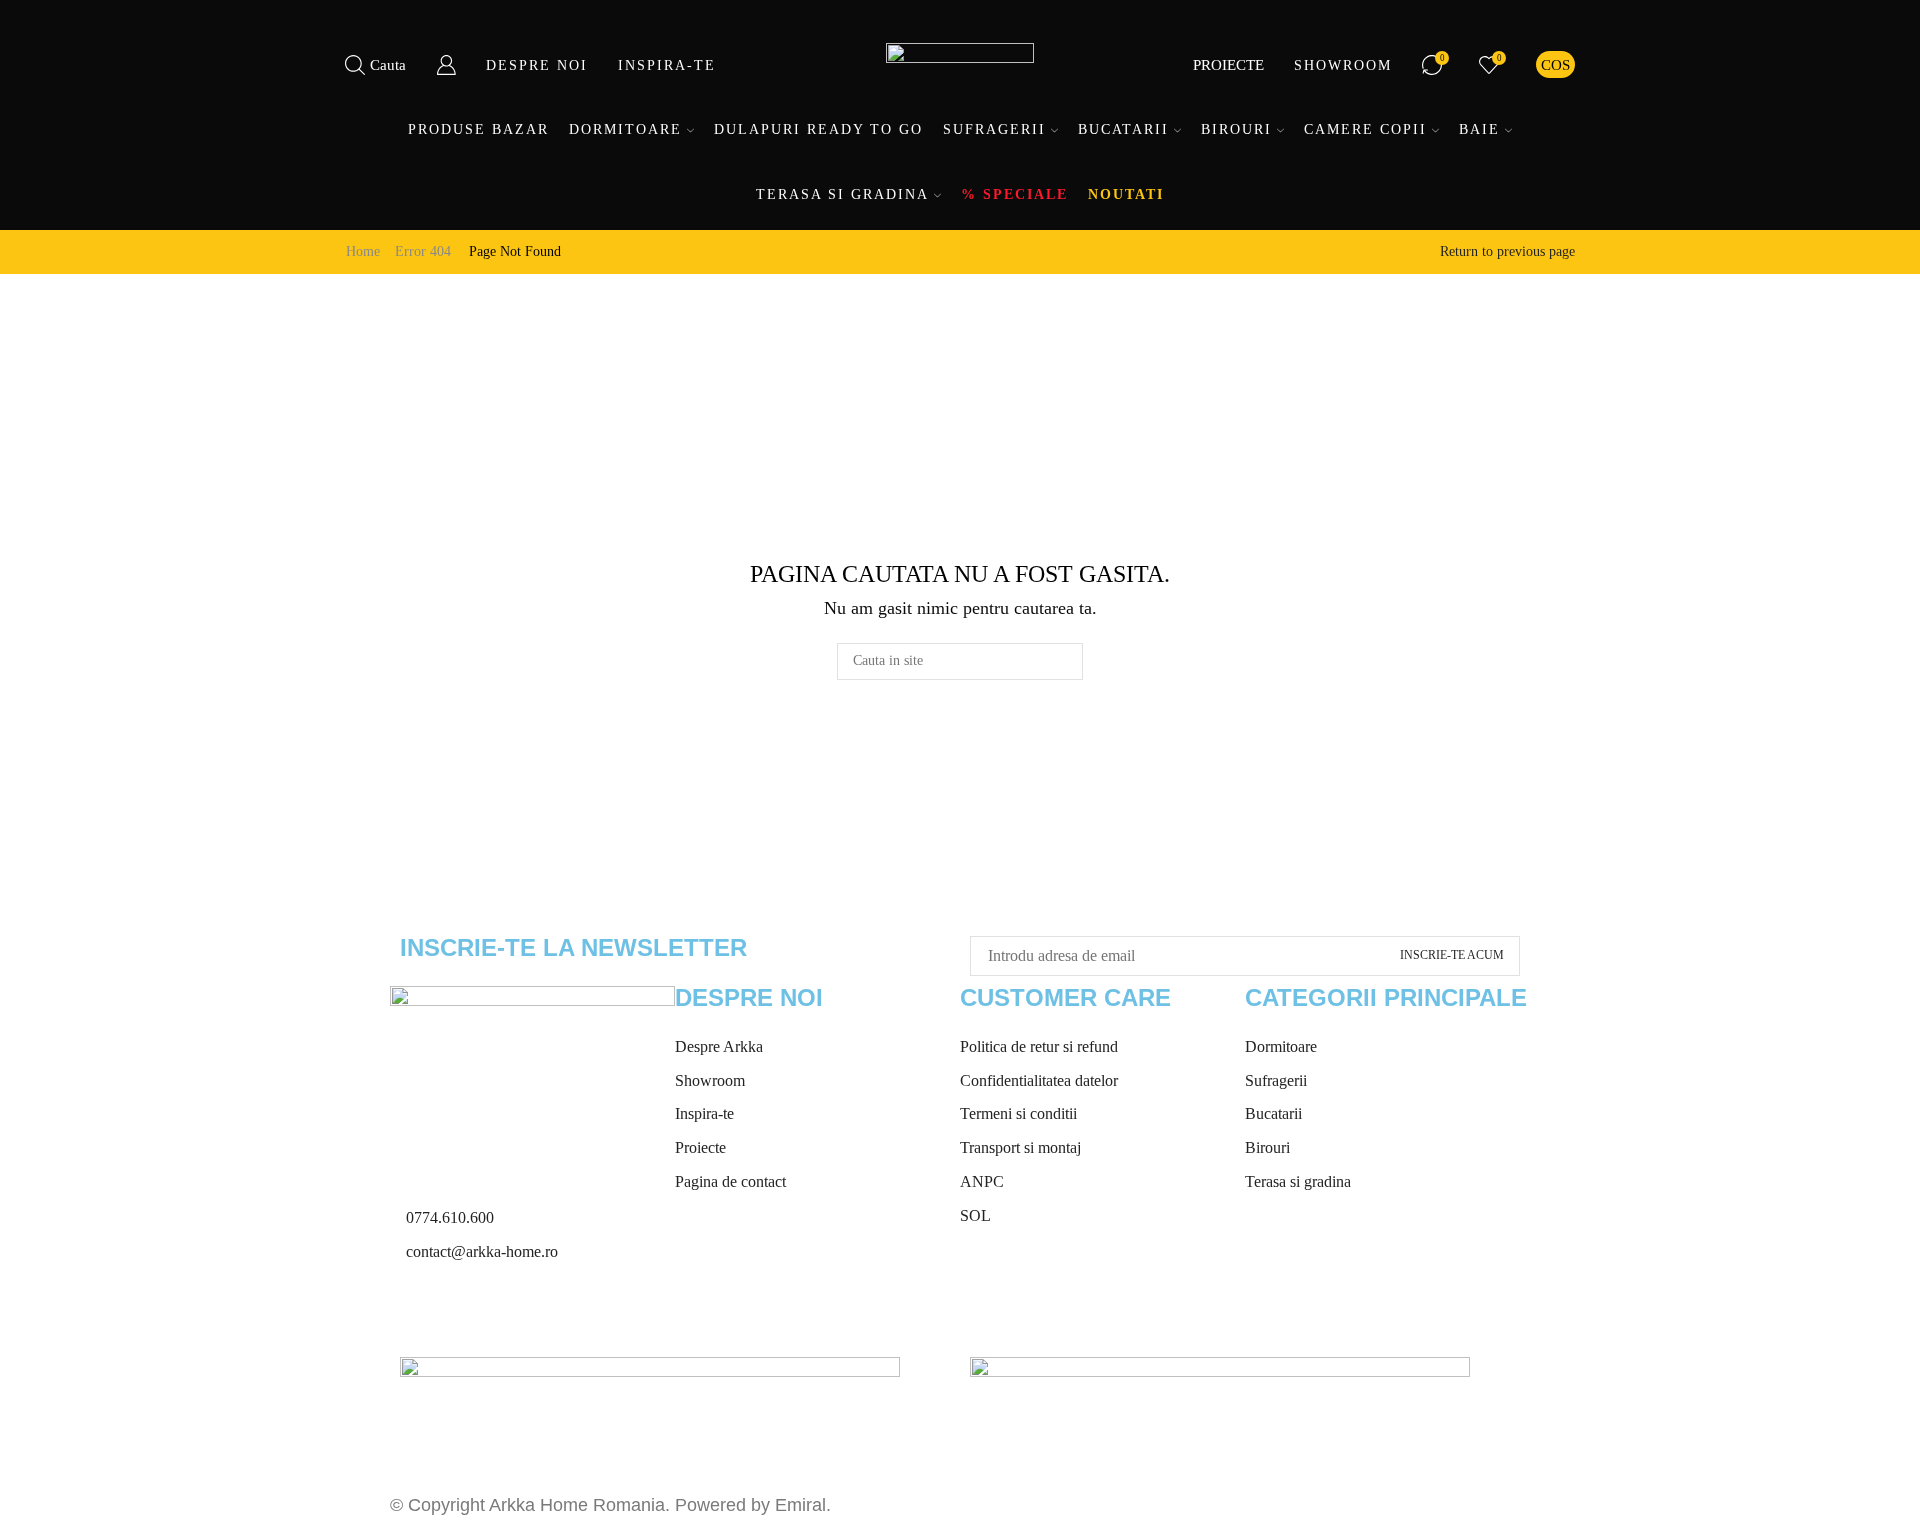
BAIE (1479, 129)
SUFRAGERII (994, 129)
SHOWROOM (1343, 65)
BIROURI (1236, 129)
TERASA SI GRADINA (842, 194)
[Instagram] (469, 1314)
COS (1555, 64)
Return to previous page (1507, 251)
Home (363, 251)
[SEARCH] (1064, 661)
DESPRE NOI (537, 65)
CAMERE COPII (1365, 129)
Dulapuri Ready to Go (818, 129)
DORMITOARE (625, 129)
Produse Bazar (478, 129)
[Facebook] (415, 1314)
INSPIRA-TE (667, 65)
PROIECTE (1228, 64)
